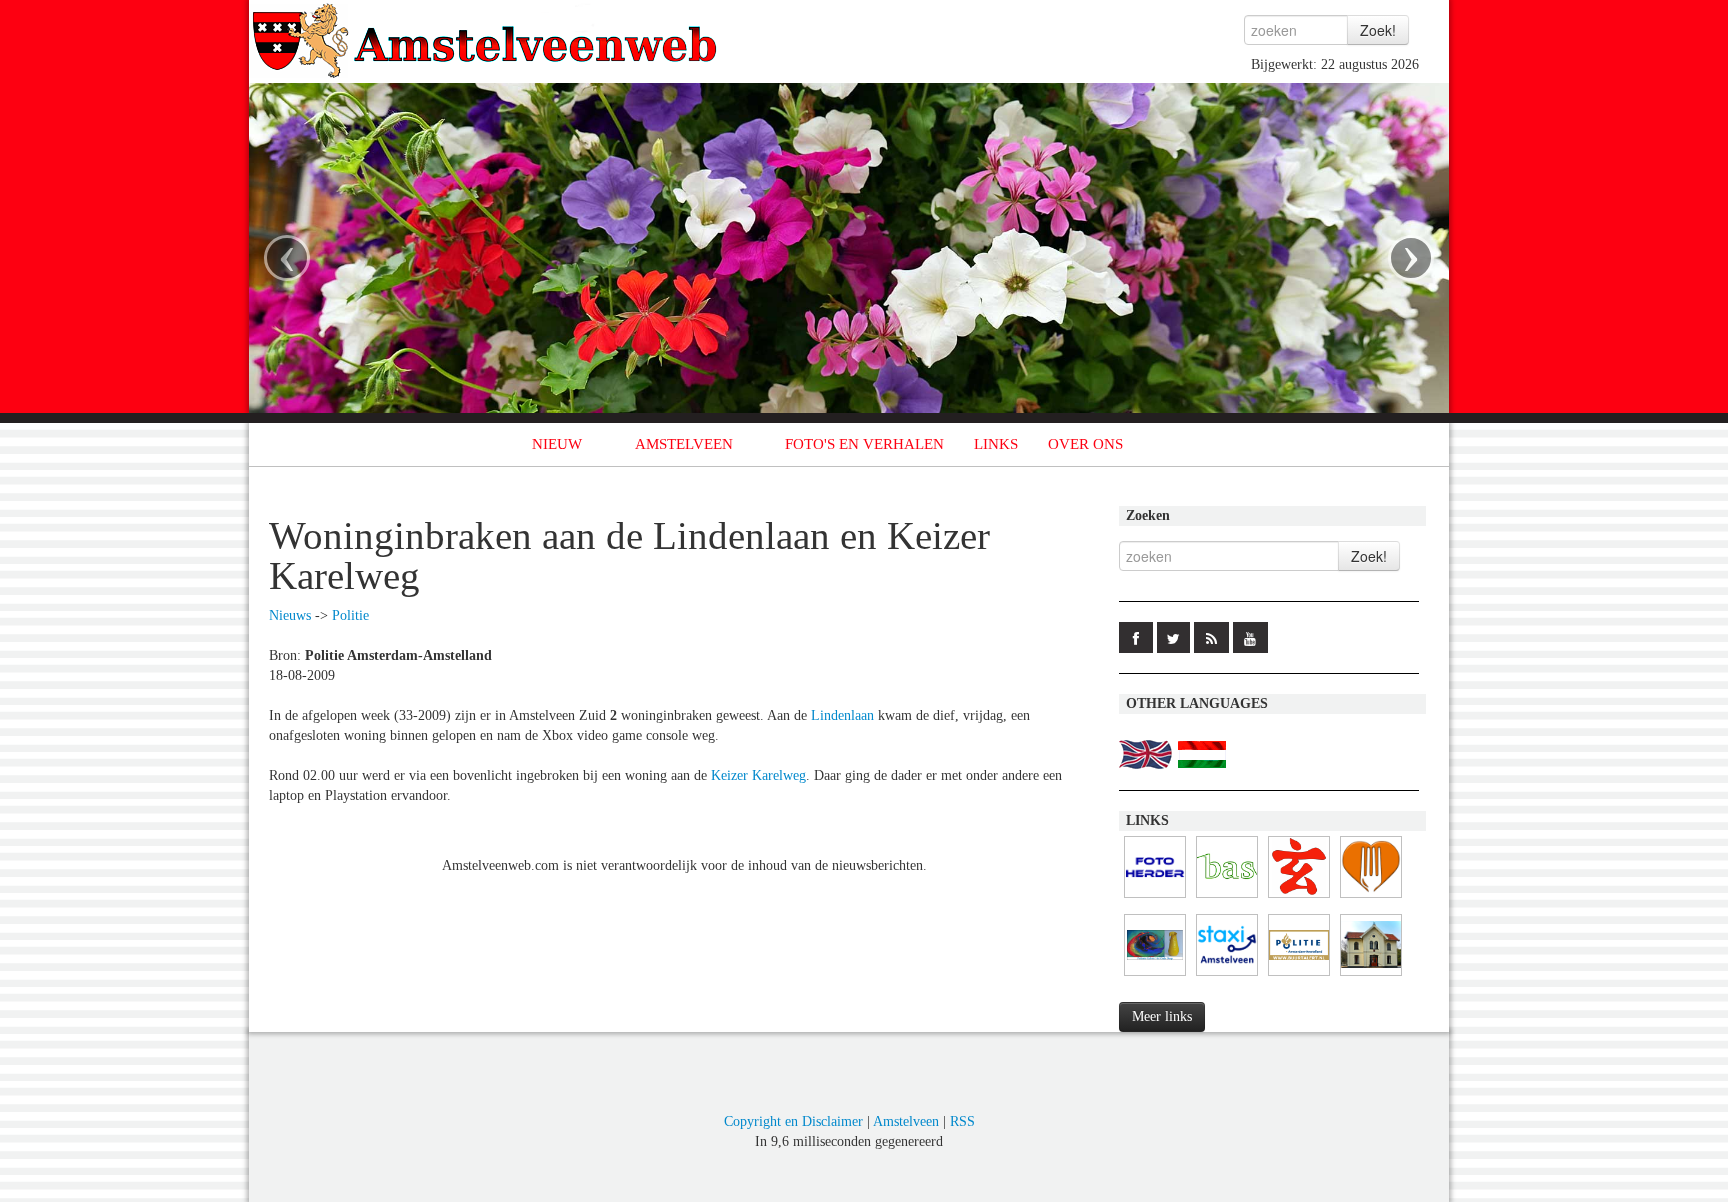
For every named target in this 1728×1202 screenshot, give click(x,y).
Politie (350, 615)
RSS (962, 1121)
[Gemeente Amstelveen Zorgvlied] (1371, 976)
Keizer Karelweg (758, 775)
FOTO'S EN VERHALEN (864, 444)
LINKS (996, 444)
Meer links (1162, 1016)
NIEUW (557, 444)
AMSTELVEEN (684, 444)
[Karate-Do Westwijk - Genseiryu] (1299, 898)
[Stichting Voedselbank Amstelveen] (1371, 898)
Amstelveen (906, 1121)
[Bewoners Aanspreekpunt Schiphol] (1227, 898)
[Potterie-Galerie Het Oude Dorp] (1155, 976)
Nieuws (290, 615)
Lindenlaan (842, 715)
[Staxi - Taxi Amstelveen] (1227, 976)
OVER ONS (1085, 444)
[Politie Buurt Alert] (1299, 976)
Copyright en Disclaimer (793, 1121)
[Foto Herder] (1155, 898)
